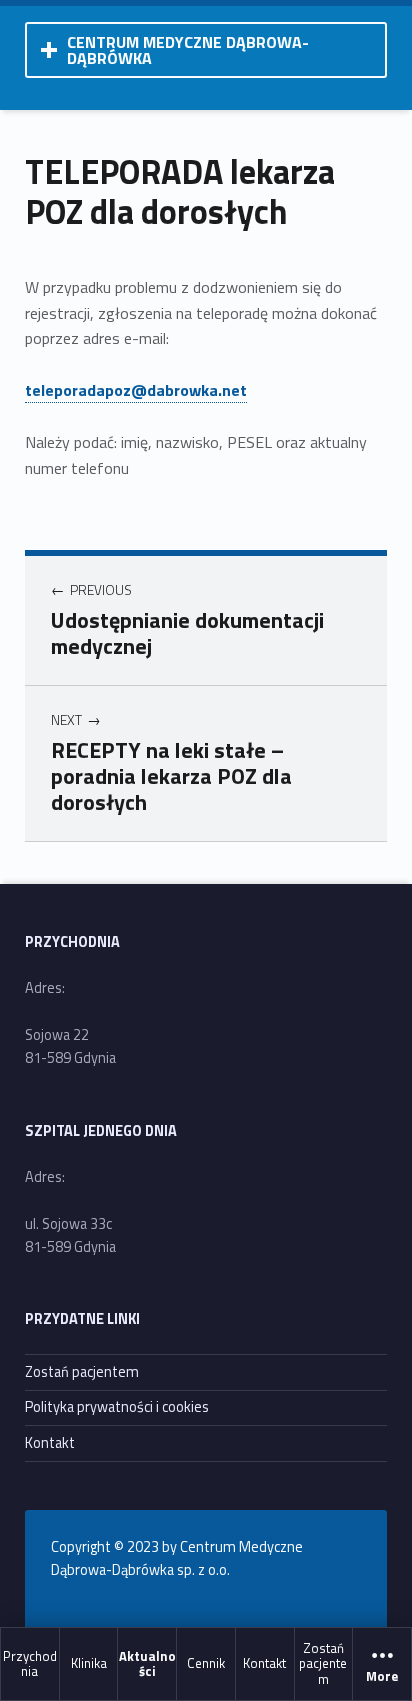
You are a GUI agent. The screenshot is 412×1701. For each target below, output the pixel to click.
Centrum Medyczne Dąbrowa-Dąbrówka (188, 50)
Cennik (206, 1663)
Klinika (89, 1663)
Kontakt (264, 1663)
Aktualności (147, 1662)
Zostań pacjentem (323, 1663)
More (382, 1676)
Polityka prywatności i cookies (117, 1407)
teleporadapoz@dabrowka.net (136, 390)
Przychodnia (30, 1662)
